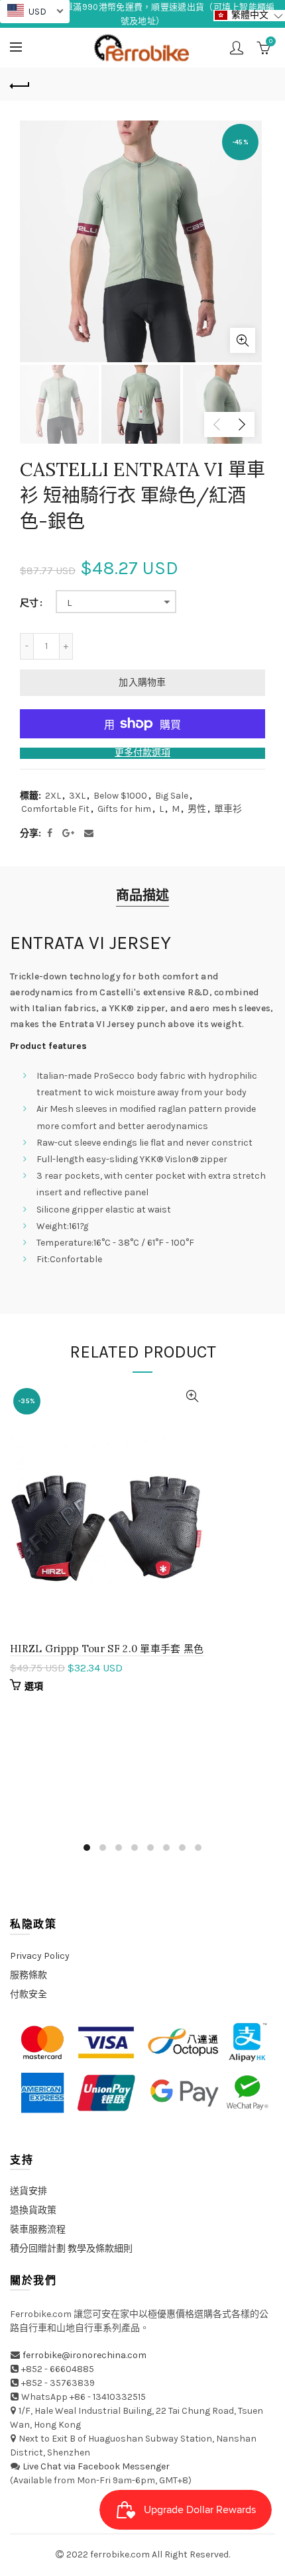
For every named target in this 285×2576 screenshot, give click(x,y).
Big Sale (172, 796)
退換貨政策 (33, 2210)
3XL (77, 796)
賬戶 (237, 48)
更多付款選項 (142, 753)
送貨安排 (28, 2191)
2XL (53, 796)
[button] (249, 16)
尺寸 (29, 603)
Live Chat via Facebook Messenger (96, 2466)
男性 (197, 809)
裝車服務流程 (38, 2229)
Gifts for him (124, 809)
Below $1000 (120, 796)
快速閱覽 (193, 1396)
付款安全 (28, 1994)
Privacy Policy (40, 1956)
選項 (34, 1686)
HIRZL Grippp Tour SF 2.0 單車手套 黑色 (107, 1649)
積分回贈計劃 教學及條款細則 (71, 2249)
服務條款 (28, 1975)
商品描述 (142, 896)
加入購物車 (142, 682)
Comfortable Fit (55, 809)
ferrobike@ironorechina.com (85, 2355)
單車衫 (228, 809)
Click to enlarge (243, 340)
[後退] (20, 84)
